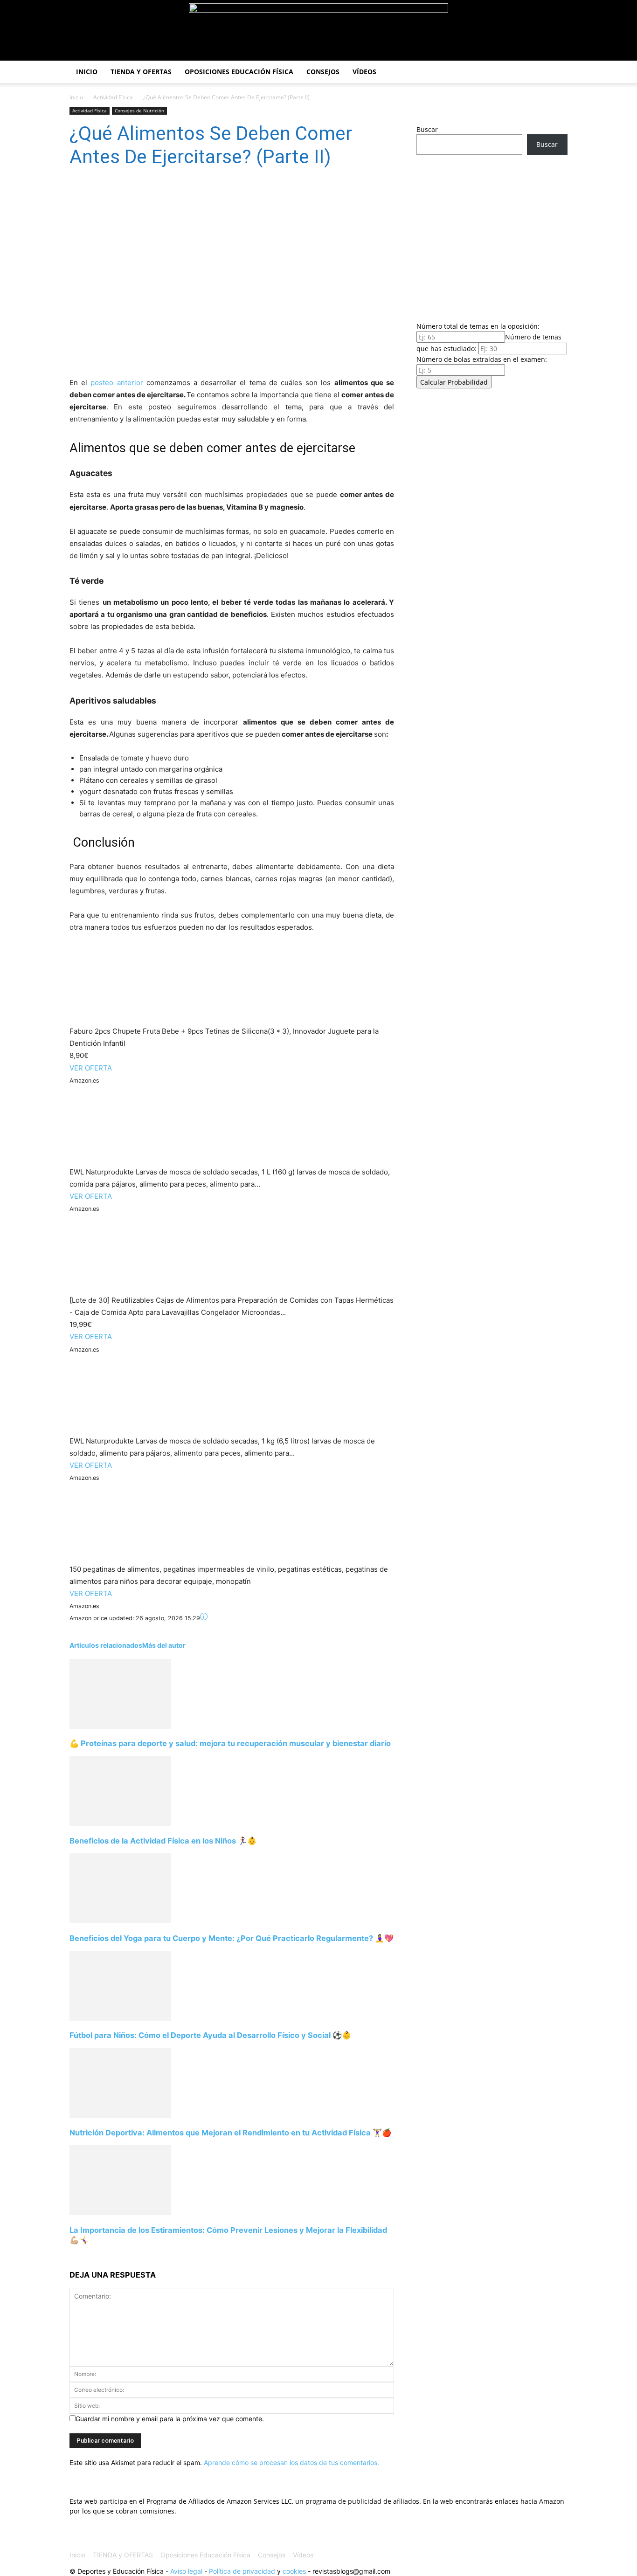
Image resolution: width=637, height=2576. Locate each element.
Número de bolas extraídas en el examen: (482, 359)
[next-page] (72, 2257)
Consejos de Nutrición (139, 110)
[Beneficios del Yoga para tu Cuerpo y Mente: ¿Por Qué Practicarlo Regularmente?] (120, 1921)
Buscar (427, 129)
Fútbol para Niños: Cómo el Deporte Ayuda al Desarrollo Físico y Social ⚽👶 (210, 2035)
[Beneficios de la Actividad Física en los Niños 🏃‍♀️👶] (120, 1823)
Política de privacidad (242, 2571)
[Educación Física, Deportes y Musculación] (318, 31)
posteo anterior (117, 383)
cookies (294, 2571)
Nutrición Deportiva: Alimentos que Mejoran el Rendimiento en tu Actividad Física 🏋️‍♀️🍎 (230, 2133)
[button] (556, 73)
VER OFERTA (91, 1068)
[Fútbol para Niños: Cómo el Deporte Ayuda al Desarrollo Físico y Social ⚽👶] (120, 2018)
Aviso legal (186, 2571)
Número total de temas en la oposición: (478, 326)
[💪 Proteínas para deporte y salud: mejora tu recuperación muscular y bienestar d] (120, 1726)
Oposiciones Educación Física (239, 72)
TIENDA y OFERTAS (141, 72)
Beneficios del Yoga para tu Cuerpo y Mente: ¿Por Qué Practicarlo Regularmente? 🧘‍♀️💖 (232, 1938)
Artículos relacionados (106, 1645)
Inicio (87, 72)
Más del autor (164, 1645)
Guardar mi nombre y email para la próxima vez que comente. (170, 2419)
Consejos (323, 72)
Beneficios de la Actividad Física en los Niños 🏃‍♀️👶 (163, 1841)
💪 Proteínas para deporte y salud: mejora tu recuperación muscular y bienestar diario (230, 1743)
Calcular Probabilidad (454, 382)
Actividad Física (113, 97)
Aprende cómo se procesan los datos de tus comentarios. (291, 2462)
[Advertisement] (492, 235)
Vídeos (364, 72)
